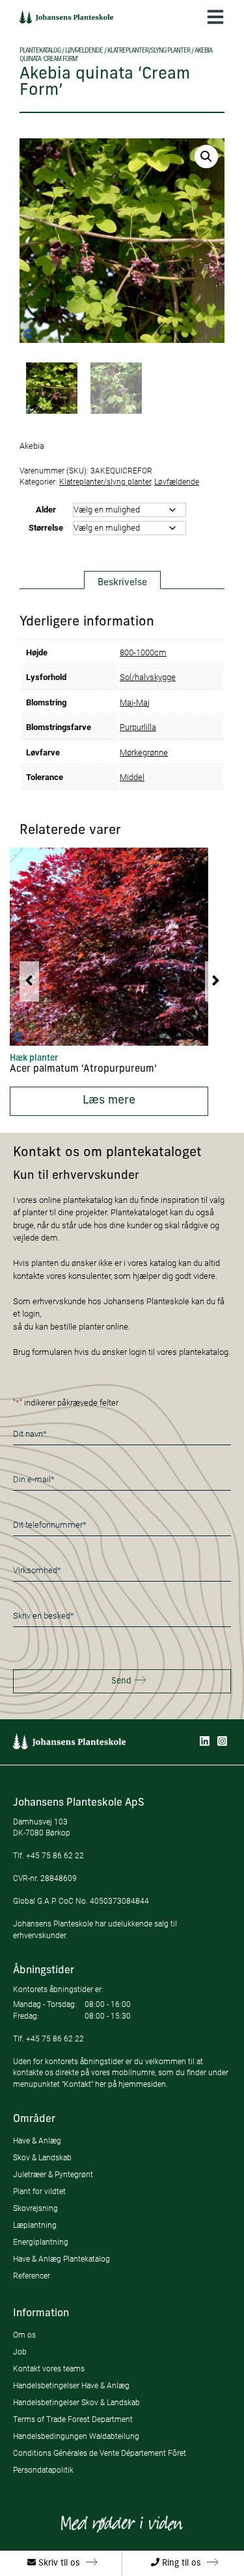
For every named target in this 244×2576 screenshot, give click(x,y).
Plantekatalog (40, 51)
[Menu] (215, 17)
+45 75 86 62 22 (55, 1855)
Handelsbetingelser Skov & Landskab (76, 2402)
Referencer (32, 2276)
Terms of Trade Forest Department (73, 2419)
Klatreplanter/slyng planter (149, 51)
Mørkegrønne (144, 752)
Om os (24, 2335)
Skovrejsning (35, 2208)
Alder (46, 509)
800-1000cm (143, 652)
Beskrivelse (122, 583)
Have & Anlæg (37, 2140)
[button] (206, 157)
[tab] (122, 580)
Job (20, 2352)
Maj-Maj (135, 702)
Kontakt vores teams (49, 2368)
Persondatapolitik (43, 2470)
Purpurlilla (138, 727)
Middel (132, 777)
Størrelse (46, 527)
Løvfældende (84, 51)
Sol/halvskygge (148, 677)
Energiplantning (41, 2242)
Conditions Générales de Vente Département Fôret (100, 2453)
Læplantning (35, 2225)
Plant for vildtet (39, 2191)
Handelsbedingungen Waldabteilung (76, 2436)
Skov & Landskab (42, 2157)
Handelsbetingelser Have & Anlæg (71, 2385)
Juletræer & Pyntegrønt (53, 2174)
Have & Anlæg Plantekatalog (61, 2259)
